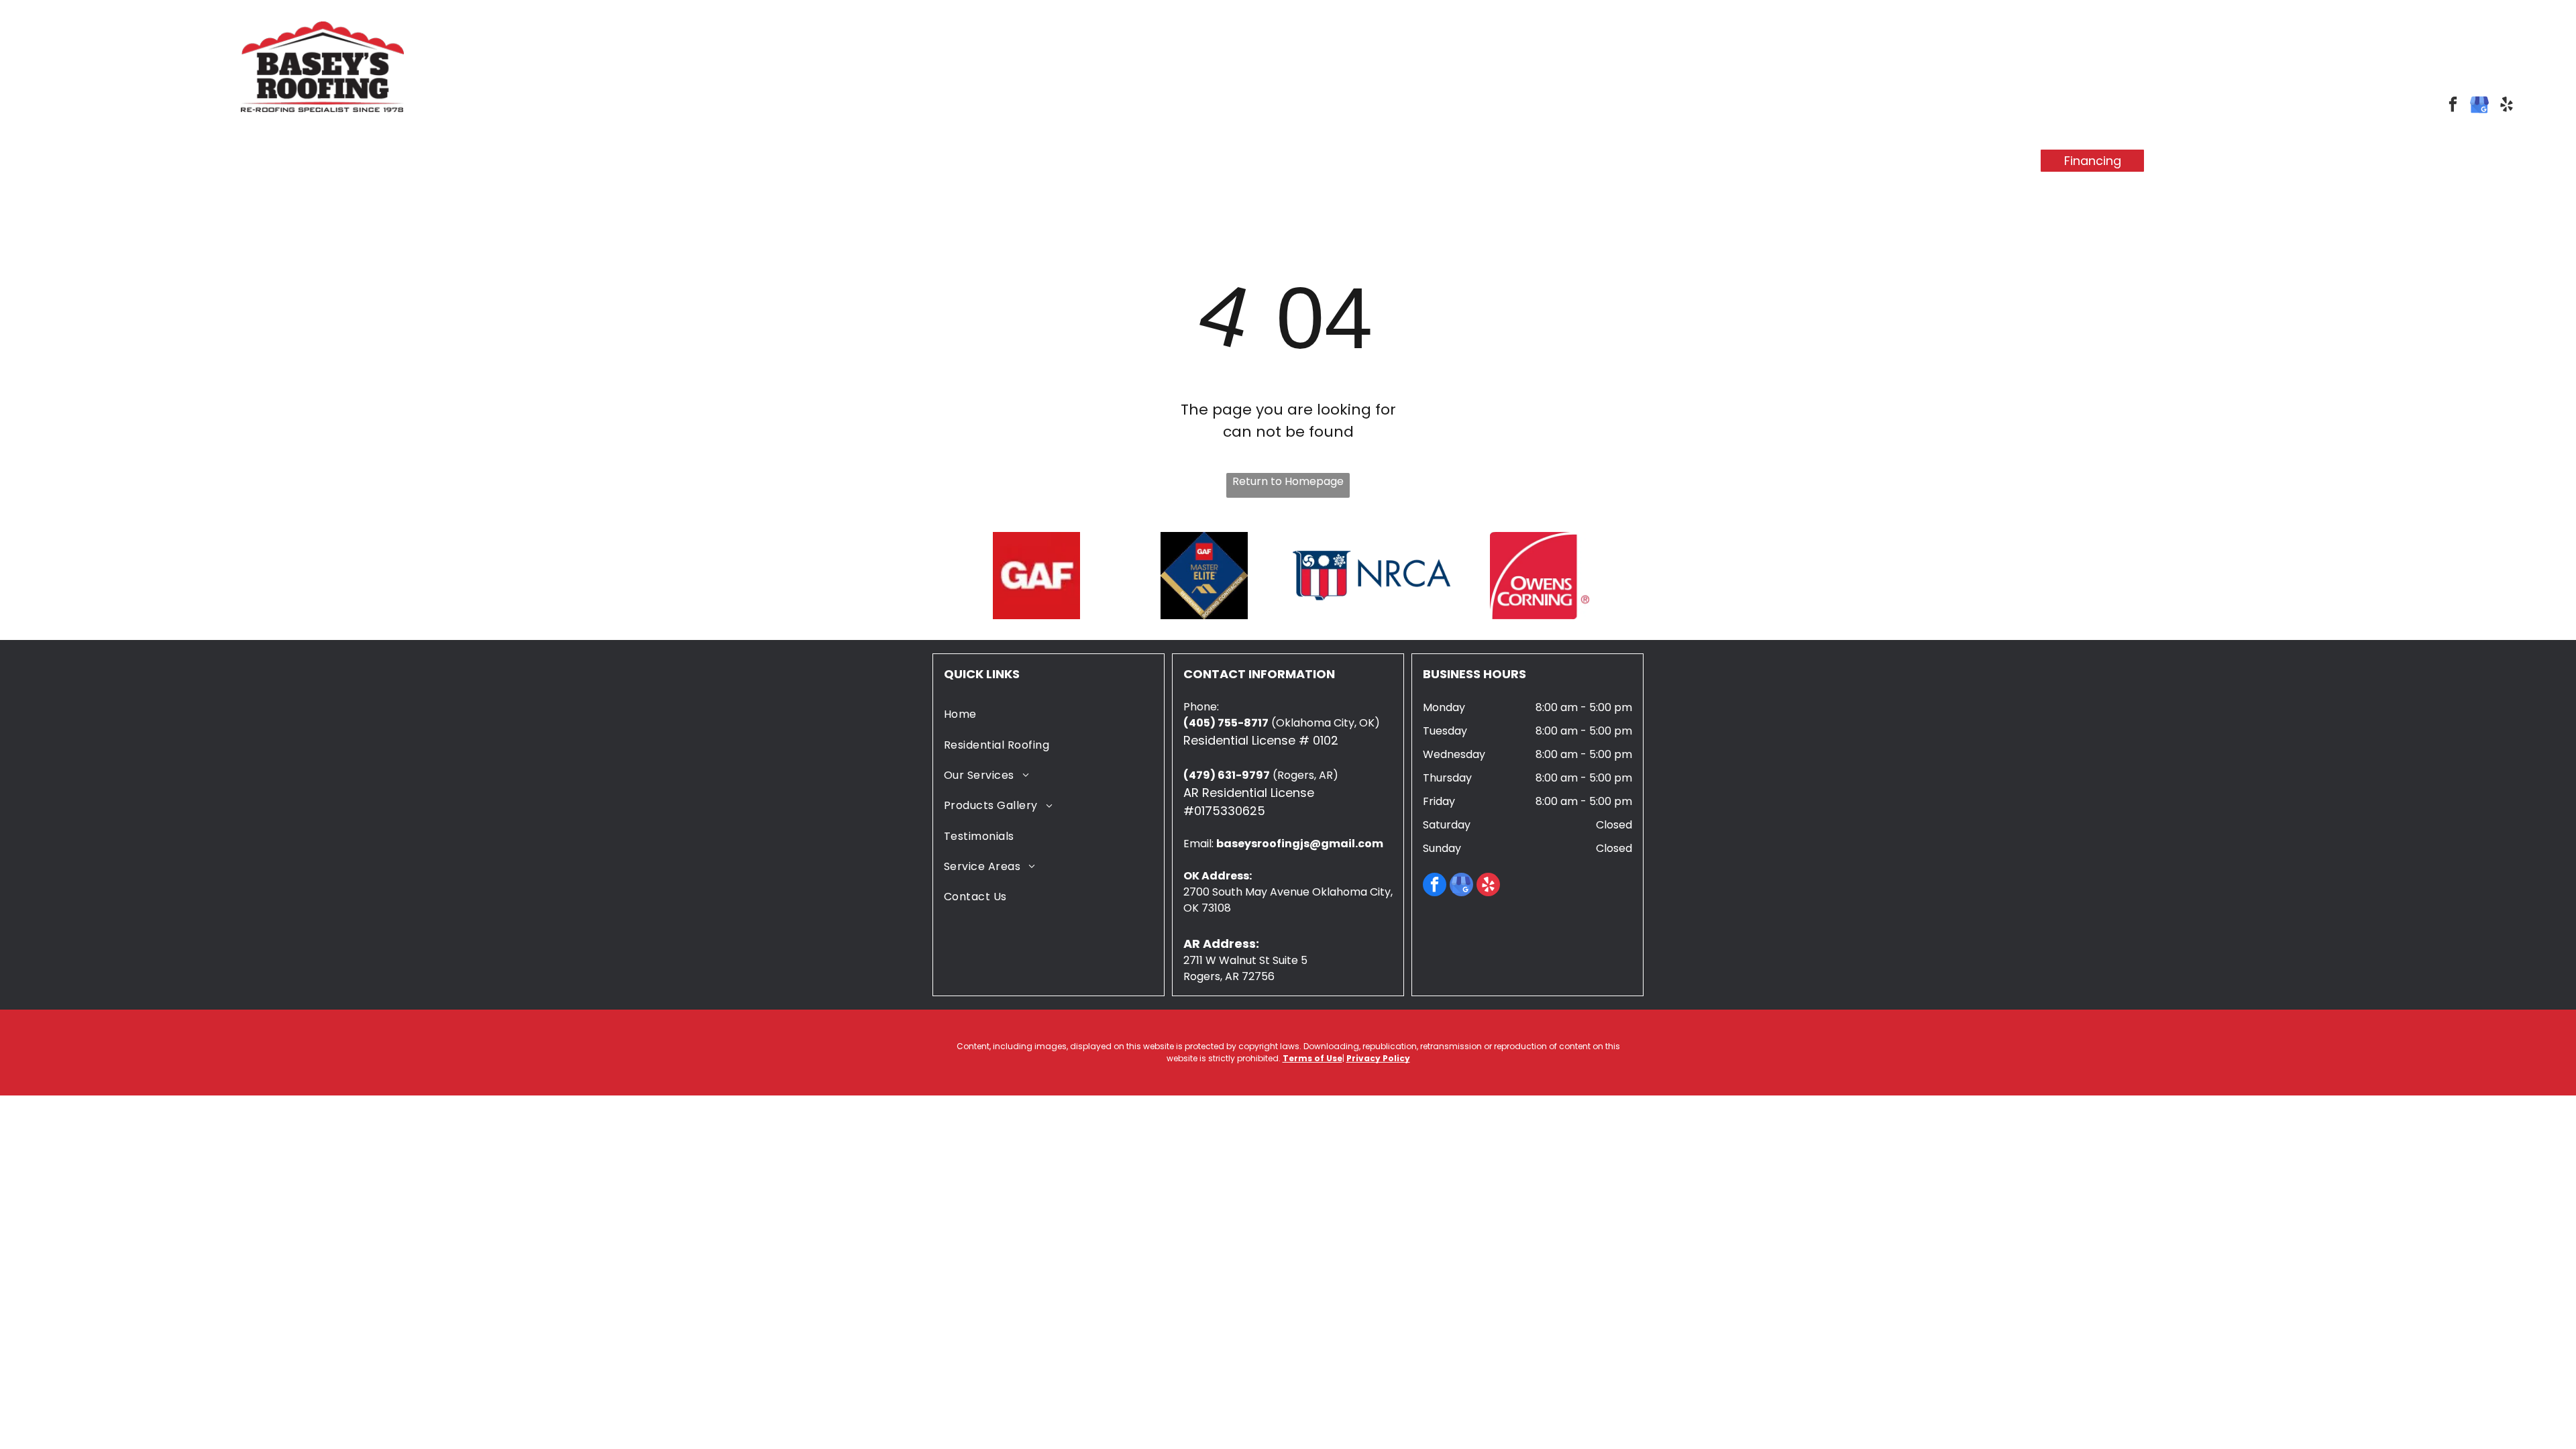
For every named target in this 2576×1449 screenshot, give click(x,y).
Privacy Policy (1378, 1058)
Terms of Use (1312, 1058)
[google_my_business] (2480, 106)
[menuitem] (880, 161)
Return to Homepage (1288, 481)
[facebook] (2453, 106)
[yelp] (2507, 106)
